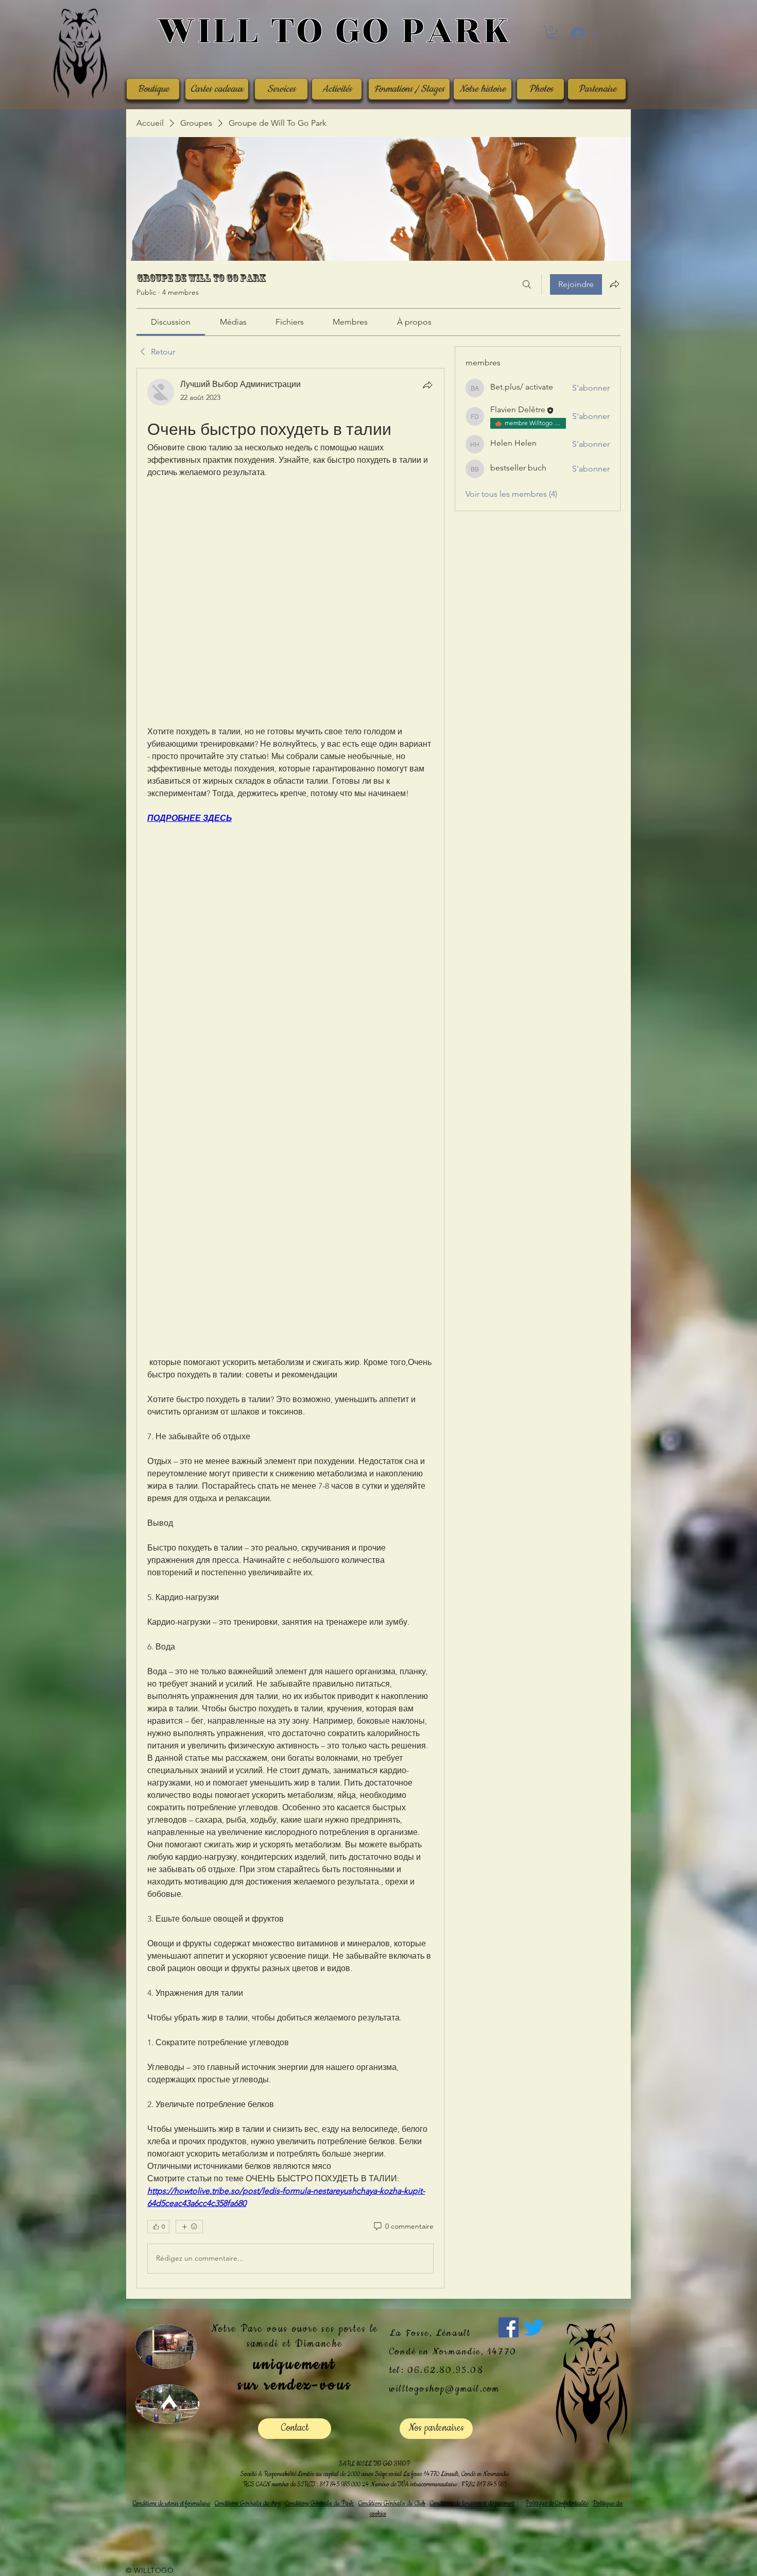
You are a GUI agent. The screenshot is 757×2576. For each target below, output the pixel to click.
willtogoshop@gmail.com (444, 2389)
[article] (290, 1328)
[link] (171, 322)
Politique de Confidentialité (557, 2504)
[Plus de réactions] (189, 2227)
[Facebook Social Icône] (509, 2327)
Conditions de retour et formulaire (171, 2504)
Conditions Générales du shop (248, 2504)
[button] (552, 33)
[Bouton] (334, 32)
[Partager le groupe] (614, 284)
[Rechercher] (527, 284)
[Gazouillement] (534, 2327)
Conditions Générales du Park (320, 2504)
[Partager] (427, 385)
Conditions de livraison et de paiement (472, 2504)
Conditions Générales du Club (392, 2504)
